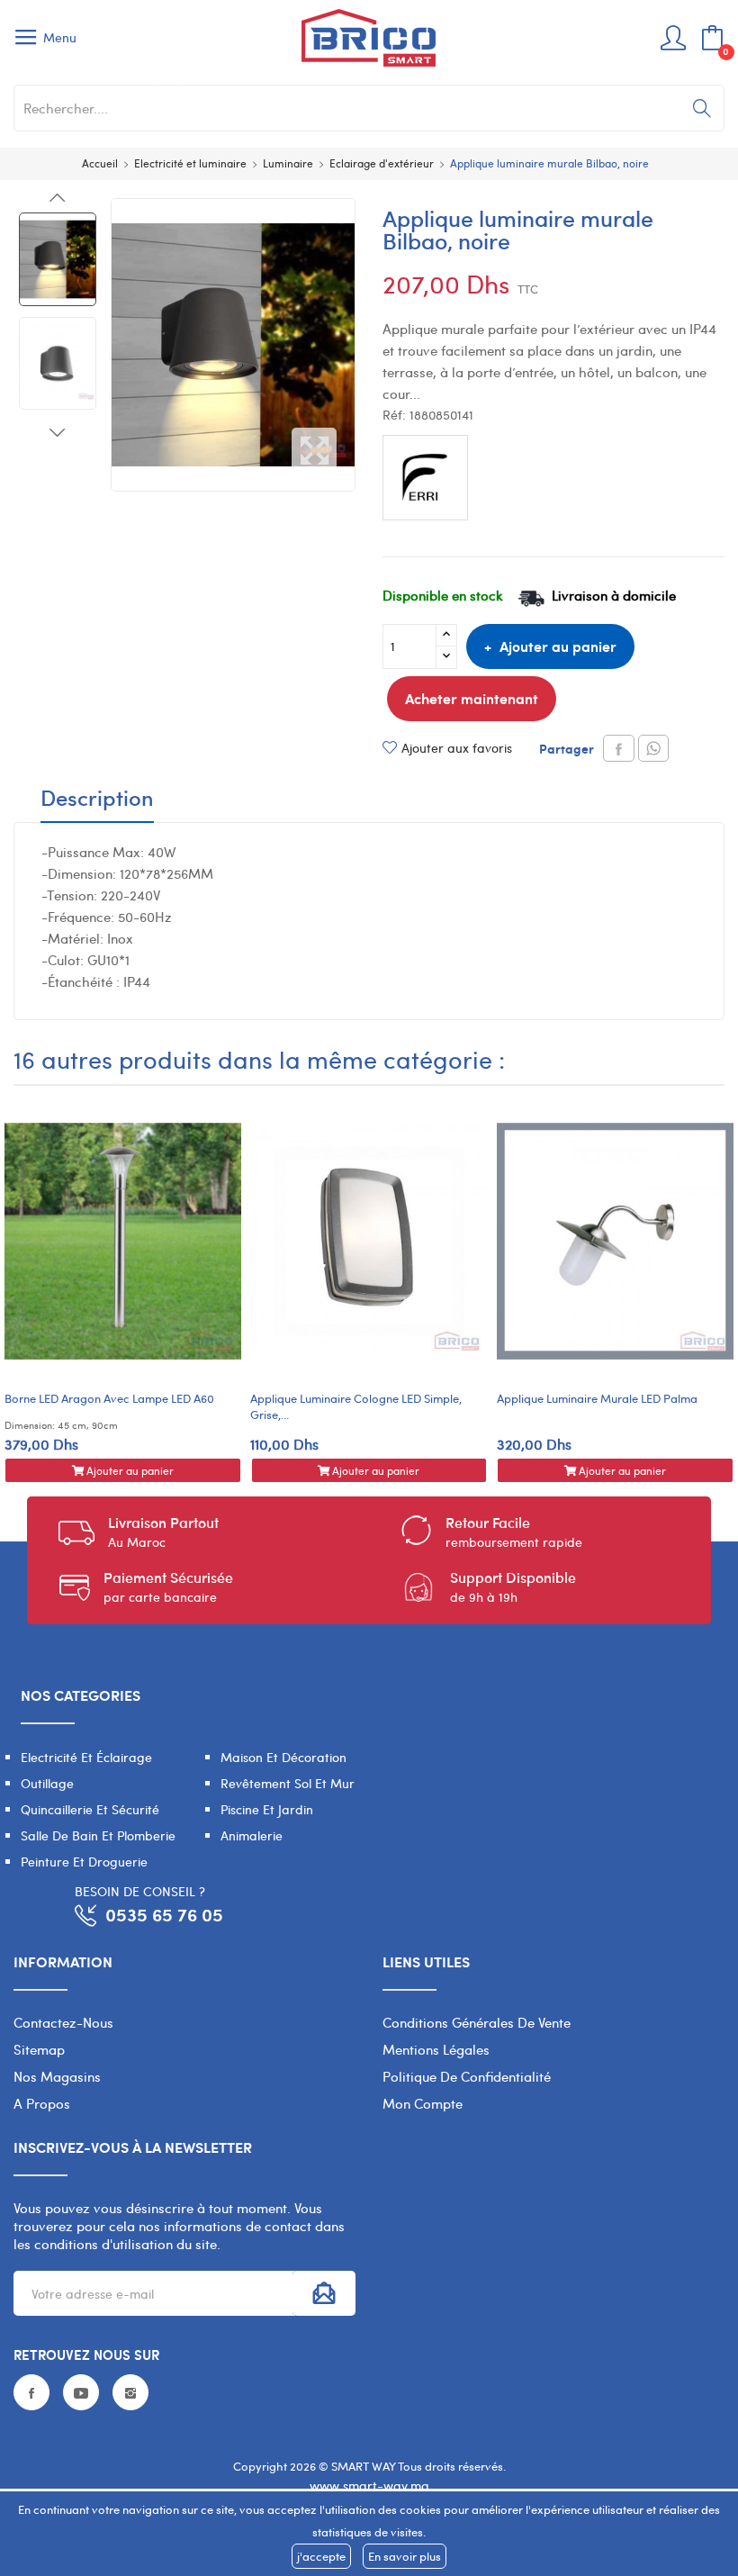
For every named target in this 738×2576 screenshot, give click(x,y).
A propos (42, 2103)
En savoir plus (405, 2556)
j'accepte (321, 2556)
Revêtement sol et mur (288, 1783)
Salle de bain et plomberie (98, 1835)
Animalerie (252, 1835)
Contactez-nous (63, 2022)
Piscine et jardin (267, 1809)
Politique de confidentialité (467, 2076)
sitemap (39, 2049)
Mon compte (423, 2103)
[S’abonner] (324, 2293)
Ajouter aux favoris (457, 748)
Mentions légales (436, 2049)
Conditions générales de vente (477, 2022)
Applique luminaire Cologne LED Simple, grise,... (356, 1406)
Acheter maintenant (472, 698)
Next (58, 432)
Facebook (31, 2392)
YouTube (81, 2392)
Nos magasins (57, 2076)
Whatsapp (653, 748)
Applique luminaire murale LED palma (597, 1398)
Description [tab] (97, 800)
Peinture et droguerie (84, 1862)
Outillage (47, 1783)
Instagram (130, 2392)
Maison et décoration (283, 1757)
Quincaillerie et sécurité (90, 1809)
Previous (58, 198)
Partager (619, 748)
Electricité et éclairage (86, 1757)
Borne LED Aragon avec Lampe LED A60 (109, 1398)
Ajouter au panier (558, 646)
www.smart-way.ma (369, 2486)
